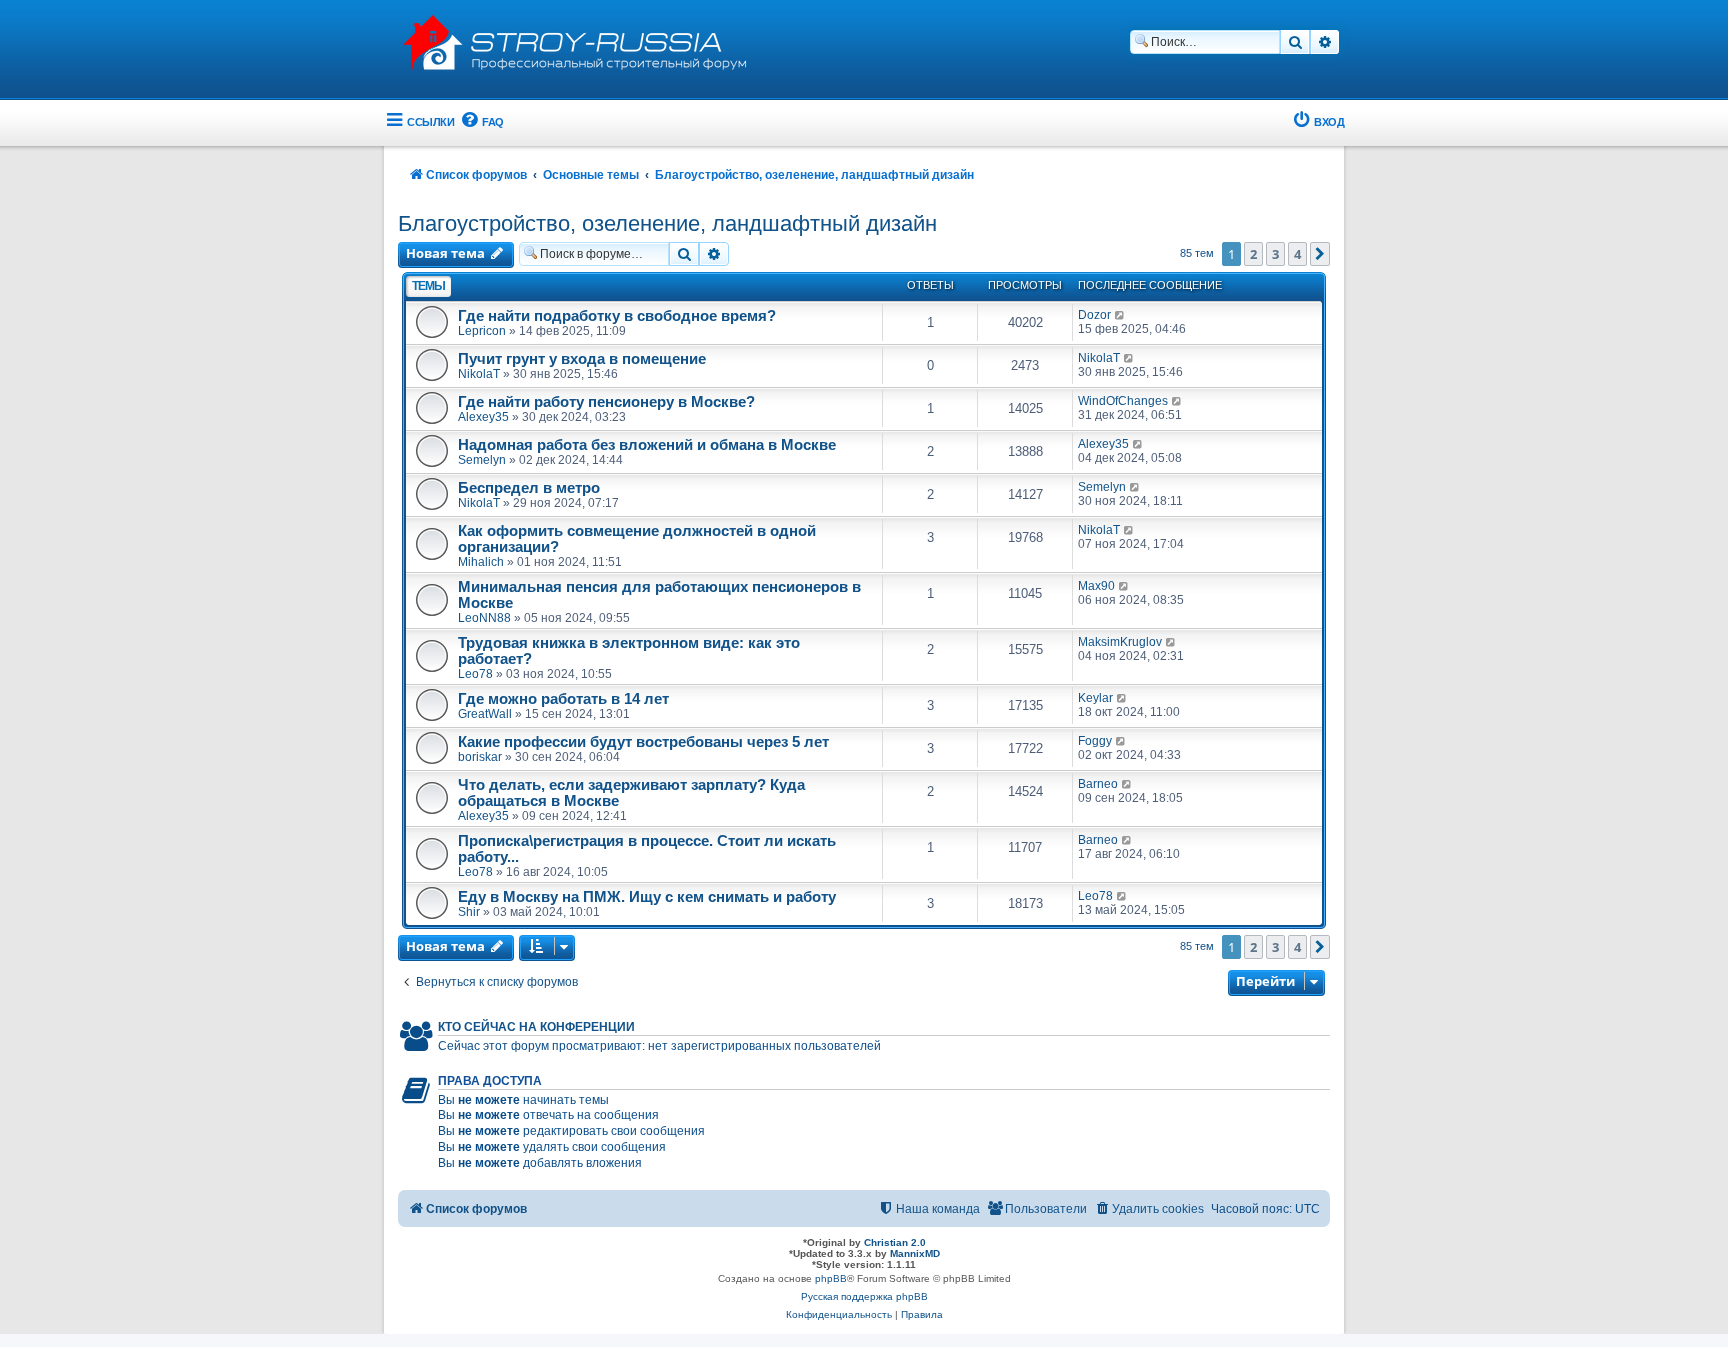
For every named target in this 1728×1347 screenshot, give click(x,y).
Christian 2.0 (895, 1242)
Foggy (1095, 741)
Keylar (1095, 698)
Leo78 (475, 674)
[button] (1320, 254)
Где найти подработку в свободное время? (617, 316)
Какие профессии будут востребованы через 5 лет (643, 742)
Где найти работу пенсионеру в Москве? (606, 402)
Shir (469, 912)
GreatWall (485, 714)
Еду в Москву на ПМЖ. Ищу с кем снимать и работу (647, 897)
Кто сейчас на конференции (536, 1027)
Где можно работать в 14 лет (563, 699)
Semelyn (482, 460)
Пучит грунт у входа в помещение (582, 359)
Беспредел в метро (529, 488)
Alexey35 (483, 417)
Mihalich (481, 562)
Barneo (1098, 784)
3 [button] (1275, 254)
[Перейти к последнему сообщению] (1120, 315)
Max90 (1096, 586)
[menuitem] (481, 122)
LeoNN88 (484, 618)
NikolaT (479, 374)
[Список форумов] (588, 40)
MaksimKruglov (1120, 642)
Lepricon (482, 331)
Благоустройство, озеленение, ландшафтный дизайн (667, 223)
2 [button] (1253, 254)
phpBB (831, 1278)
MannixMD (915, 1253)
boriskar (480, 757)
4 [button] (1297, 254)
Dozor (1094, 315)
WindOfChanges (1123, 401)
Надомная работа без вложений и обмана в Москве (647, 445)
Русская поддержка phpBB (864, 1296)
